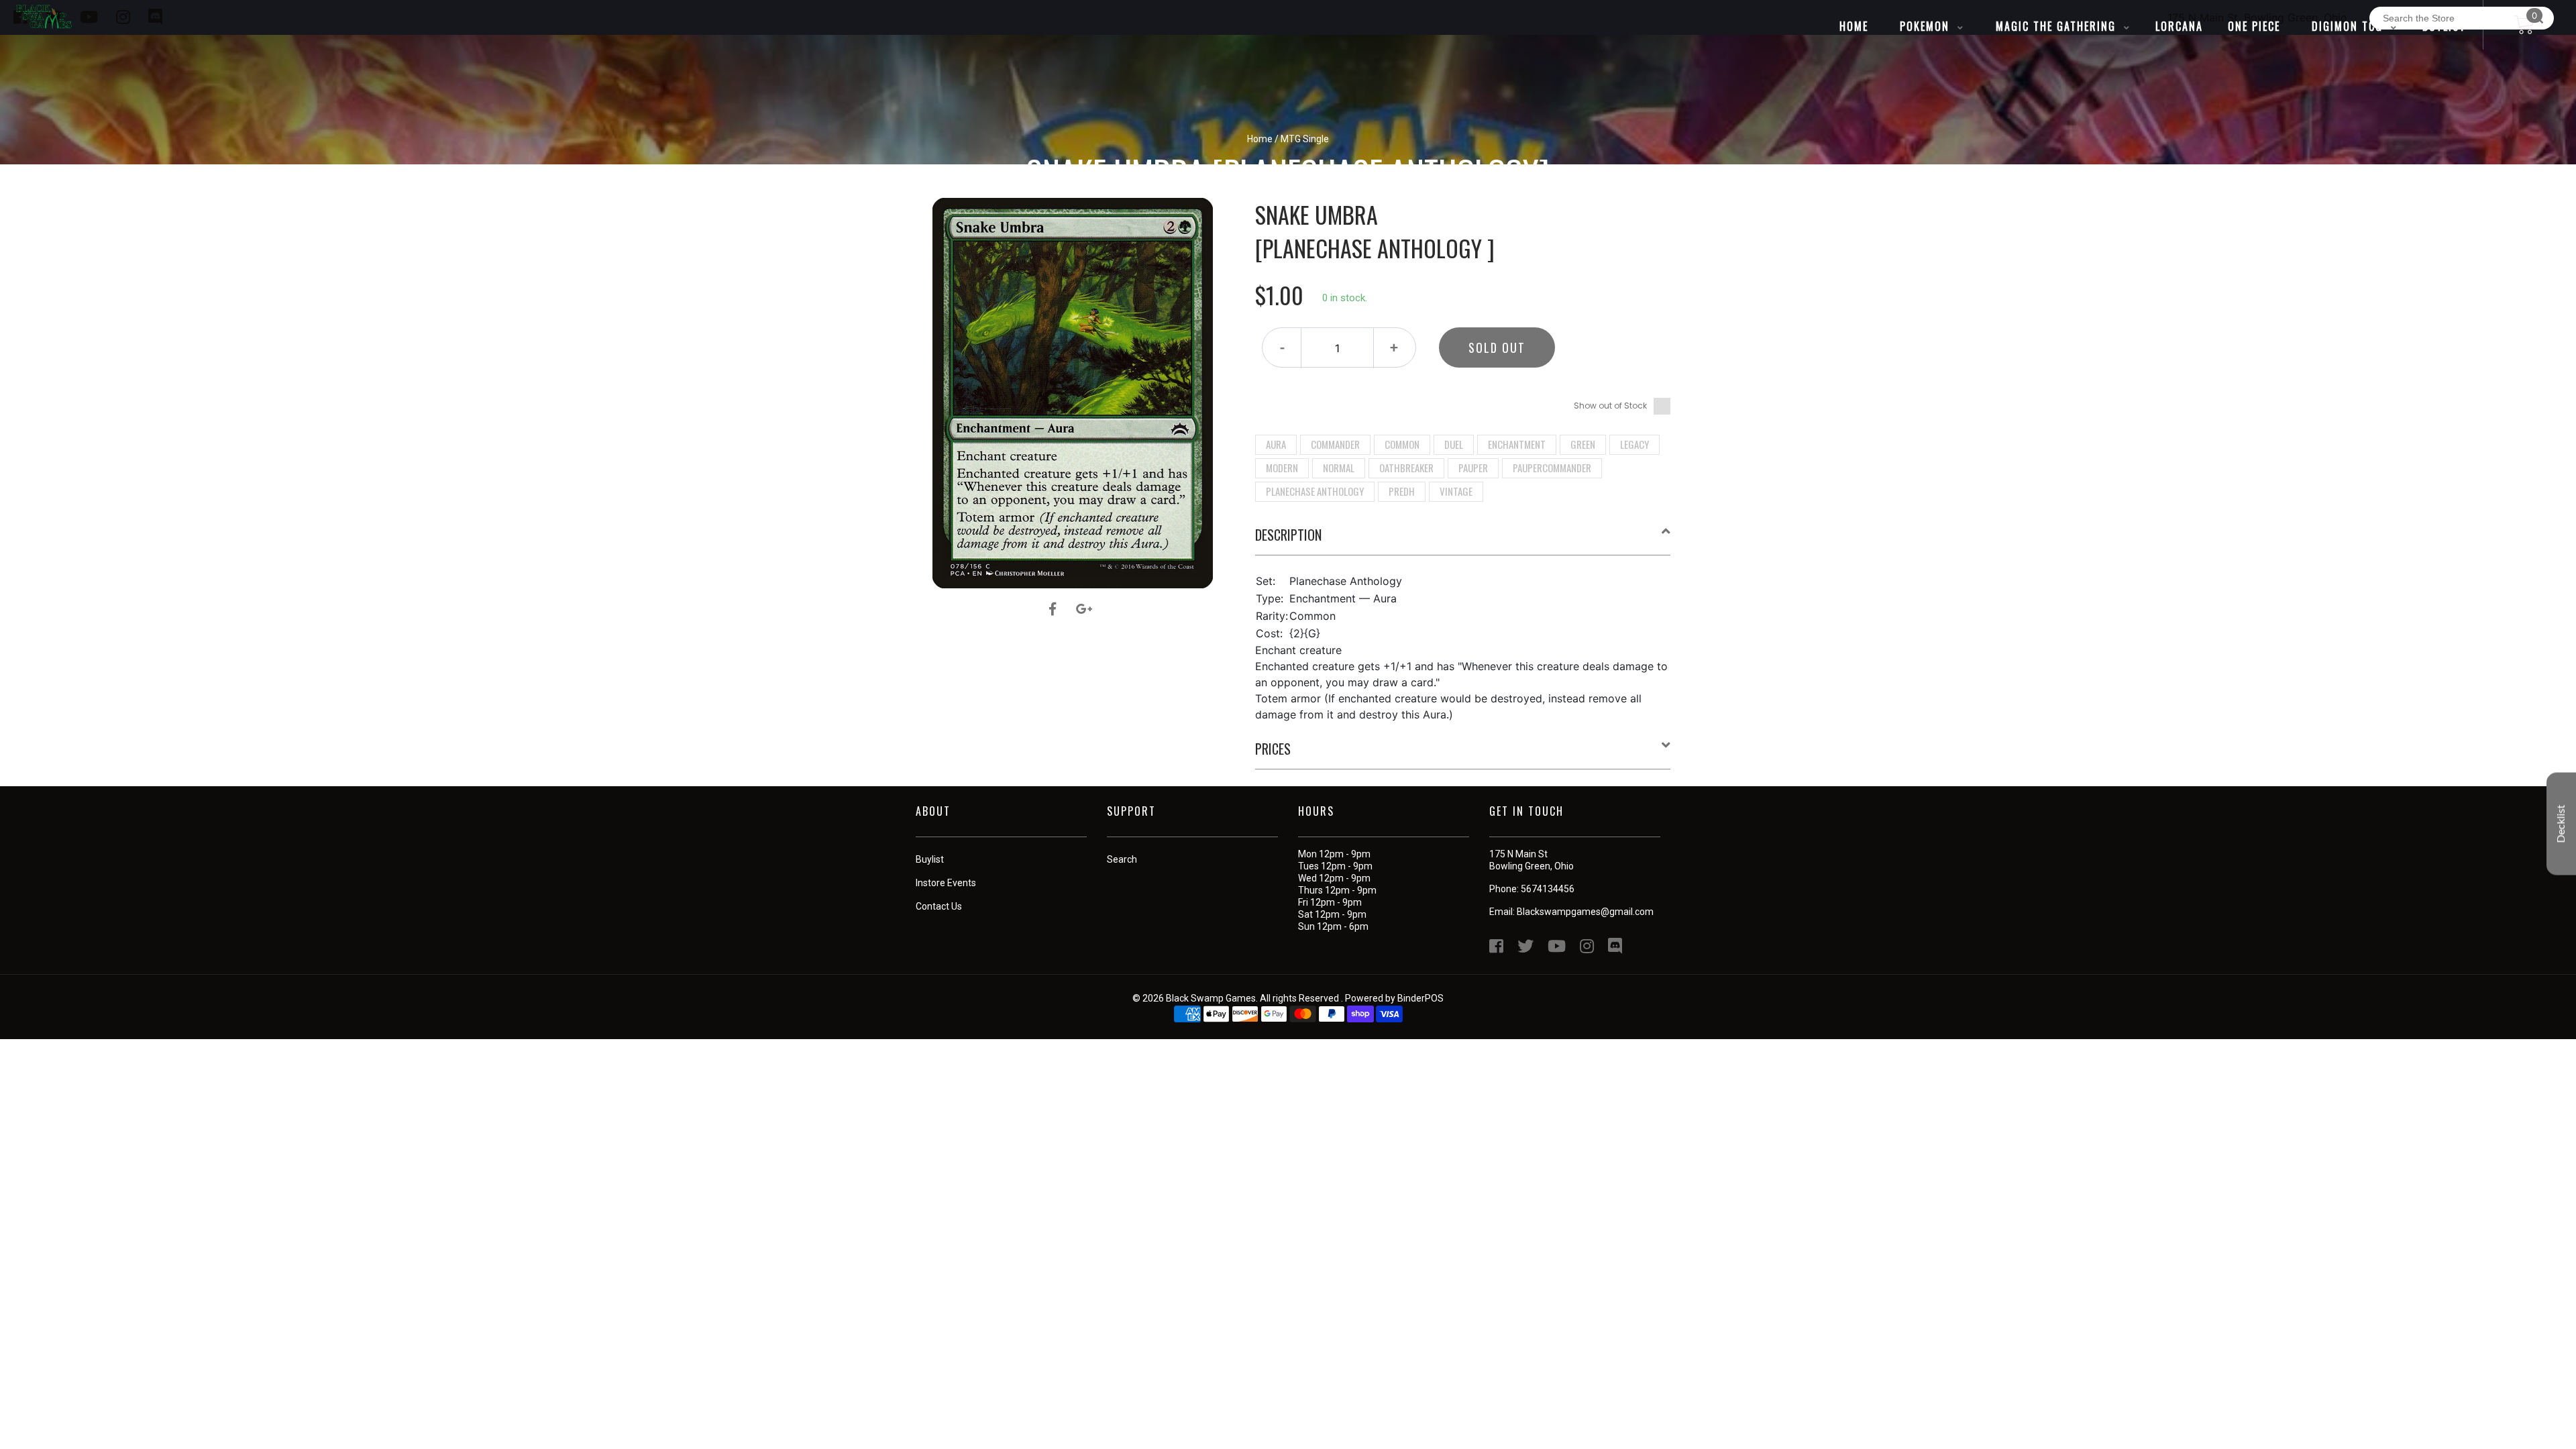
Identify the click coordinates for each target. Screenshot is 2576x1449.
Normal (1339, 468)
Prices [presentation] (1273, 749)
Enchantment (1517, 444)
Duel (1454, 444)
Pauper (1473, 468)
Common (1402, 444)
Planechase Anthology (1315, 491)
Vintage (1456, 491)
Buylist (930, 859)
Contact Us (939, 906)
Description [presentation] (1288, 535)
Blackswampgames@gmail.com (1585, 912)
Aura (1276, 444)
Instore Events (946, 883)
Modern (1282, 468)
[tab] (1463, 540)
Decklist (2561, 824)
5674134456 (1548, 889)
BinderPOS (1420, 998)
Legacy (1634, 444)
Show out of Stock (1610, 406)
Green (1583, 444)
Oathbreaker (1406, 468)
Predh (1402, 491)
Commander (1335, 444)
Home (1260, 139)
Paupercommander (1552, 468)
